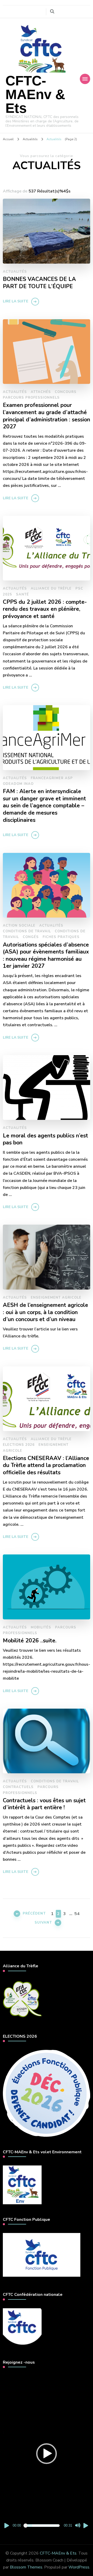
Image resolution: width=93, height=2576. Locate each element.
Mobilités (41, 1627)
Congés (31, 937)
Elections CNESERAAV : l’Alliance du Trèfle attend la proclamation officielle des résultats (46, 1466)
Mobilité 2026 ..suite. (30, 1641)
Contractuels (18, 1787)
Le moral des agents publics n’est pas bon (45, 1139)
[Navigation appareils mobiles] (85, 79)
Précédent (34, 1914)
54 (77, 1914)
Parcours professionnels (31, 398)
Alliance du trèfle (51, 589)
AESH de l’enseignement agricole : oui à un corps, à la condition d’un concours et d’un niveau (45, 1312)
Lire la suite (16, 301)
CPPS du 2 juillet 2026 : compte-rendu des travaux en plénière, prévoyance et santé (45, 609)
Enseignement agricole (56, 1298)
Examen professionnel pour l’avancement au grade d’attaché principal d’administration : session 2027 (47, 416)
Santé (22, 594)
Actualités (15, 272)
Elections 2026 (19, 1445)
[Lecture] (7, 2526)
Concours (66, 392)
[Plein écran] (86, 2526)
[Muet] (78, 2526)
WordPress (79, 2567)
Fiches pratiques (61, 937)
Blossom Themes (26, 2567)
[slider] (42, 2526)
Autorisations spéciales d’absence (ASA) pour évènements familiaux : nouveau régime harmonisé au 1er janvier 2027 (46, 956)
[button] (47, 2454)
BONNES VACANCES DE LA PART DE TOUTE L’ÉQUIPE (39, 283)
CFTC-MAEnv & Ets (35, 94)
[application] (47, 2454)
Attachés (41, 392)
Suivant (43, 1923)
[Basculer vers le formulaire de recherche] (52, 12)
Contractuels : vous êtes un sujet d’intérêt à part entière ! (44, 1804)
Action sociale (19, 926)
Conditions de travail (27, 931)
